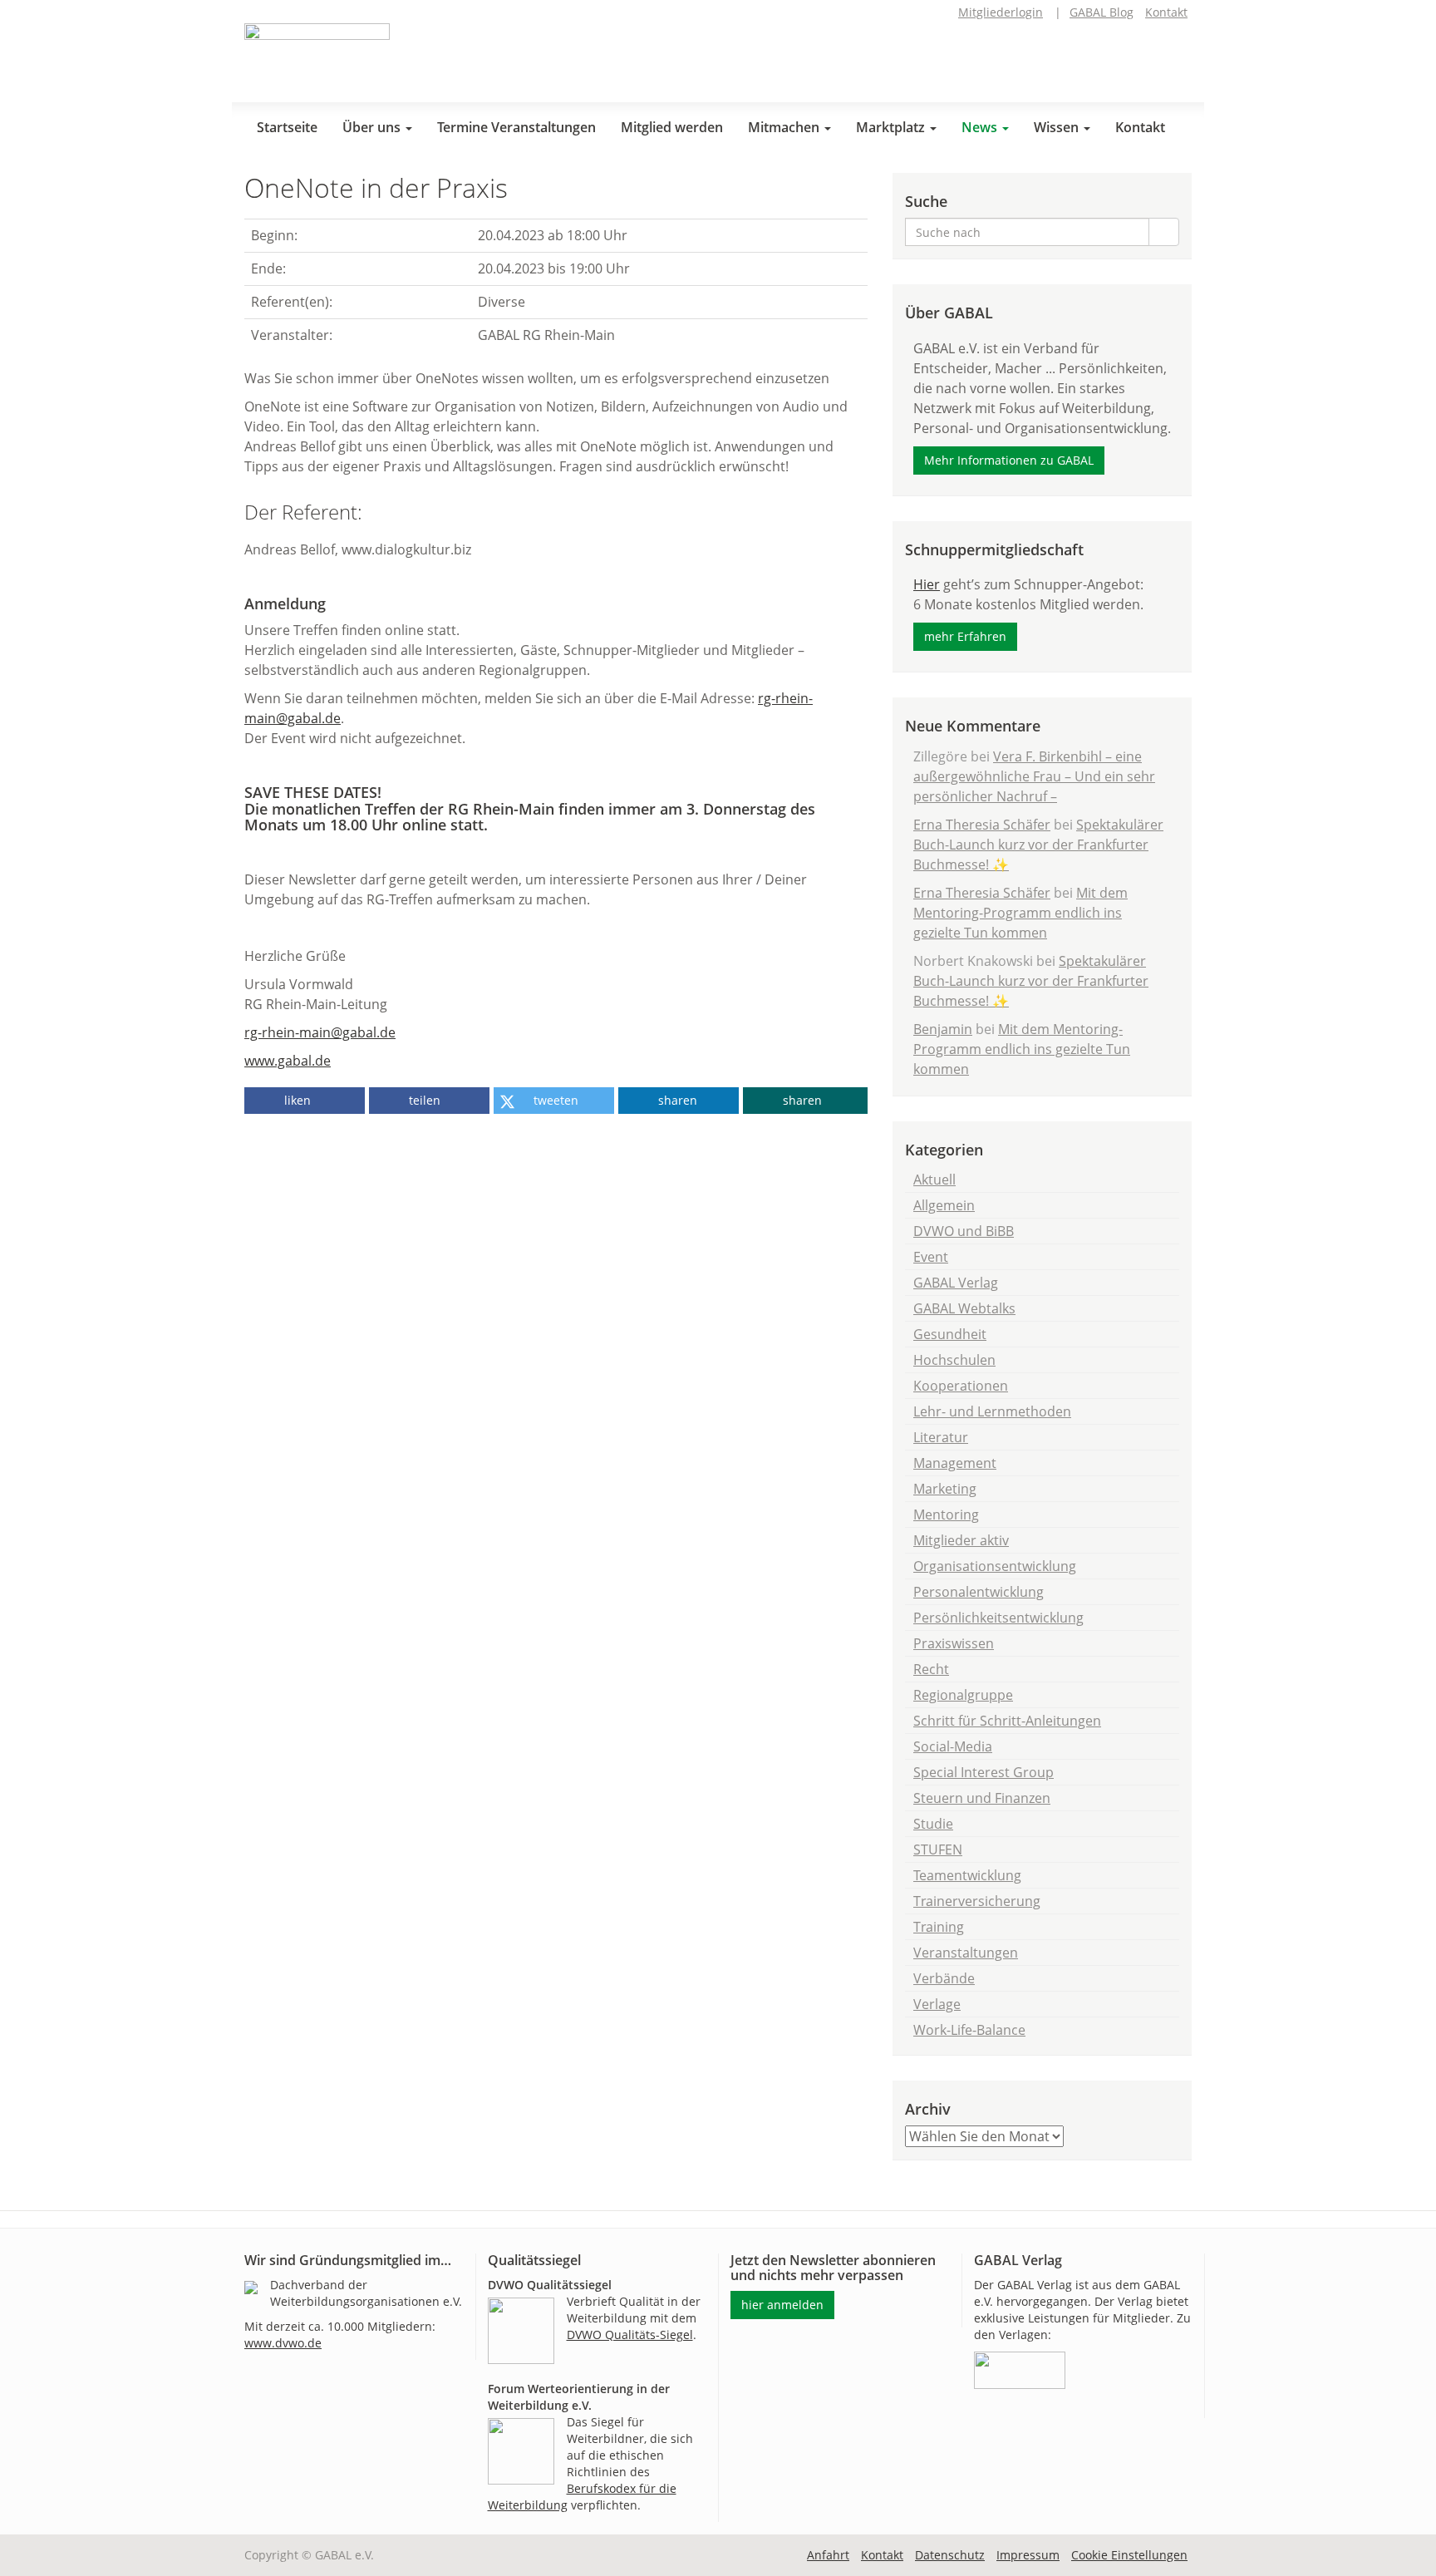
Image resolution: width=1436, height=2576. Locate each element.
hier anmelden (782, 2305)
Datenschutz (950, 2555)
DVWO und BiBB (964, 1231)
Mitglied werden (672, 127)
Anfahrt (828, 2555)
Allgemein (944, 1205)
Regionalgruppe (963, 1695)
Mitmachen (785, 127)
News (981, 127)
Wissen (1058, 127)
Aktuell (934, 1180)
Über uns (373, 127)
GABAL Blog (1102, 12)
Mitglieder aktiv (961, 1540)
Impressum (1028, 2555)
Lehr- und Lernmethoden (992, 1411)
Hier (927, 584)
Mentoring (946, 1515)
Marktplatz (892, 127)
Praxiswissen (954, 1643)
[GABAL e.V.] (317, 57)
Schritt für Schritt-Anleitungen (1007, 1721)
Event (931, 1257)
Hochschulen (954, 1360)
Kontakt (1166, 12)
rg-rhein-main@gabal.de (320, 1032)
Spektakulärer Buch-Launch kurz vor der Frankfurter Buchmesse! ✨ (1038, 845)
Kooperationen (961, 1386)
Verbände (944, 1978)
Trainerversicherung (977, 1901)
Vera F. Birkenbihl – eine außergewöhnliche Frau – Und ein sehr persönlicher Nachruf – (1034, 776)
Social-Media (953, 1746)
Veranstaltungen (966, 1953)
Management (955, 1463)
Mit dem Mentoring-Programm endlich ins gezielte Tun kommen (1020, 913)
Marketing (945, 1489)
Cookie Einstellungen (1129, 2555)
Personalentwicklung (979, 1592)
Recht (931, 1669)
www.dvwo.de (283, 2343)
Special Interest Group (984, 1772)
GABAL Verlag (956, 1283)
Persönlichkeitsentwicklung (998, 1618)
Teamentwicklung (967, 1875)
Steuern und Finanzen (982, 1798)
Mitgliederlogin (1001, 12)
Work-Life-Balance (969, 2030)
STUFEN (938, 1849)
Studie (933, 1824)
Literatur (941, 1437)
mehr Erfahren (965, 636)
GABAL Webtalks (964, 1308)
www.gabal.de (288, 1061)
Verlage (937, 2004)
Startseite (287, 127)
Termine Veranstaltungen (516, 127)
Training (939, 1927)
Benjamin (943, 1029)
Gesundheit (950, 1334)
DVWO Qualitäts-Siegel (630, 2335)
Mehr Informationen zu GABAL (1009, 460)
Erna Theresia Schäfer (982, 825)
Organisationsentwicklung (995, 1566)
